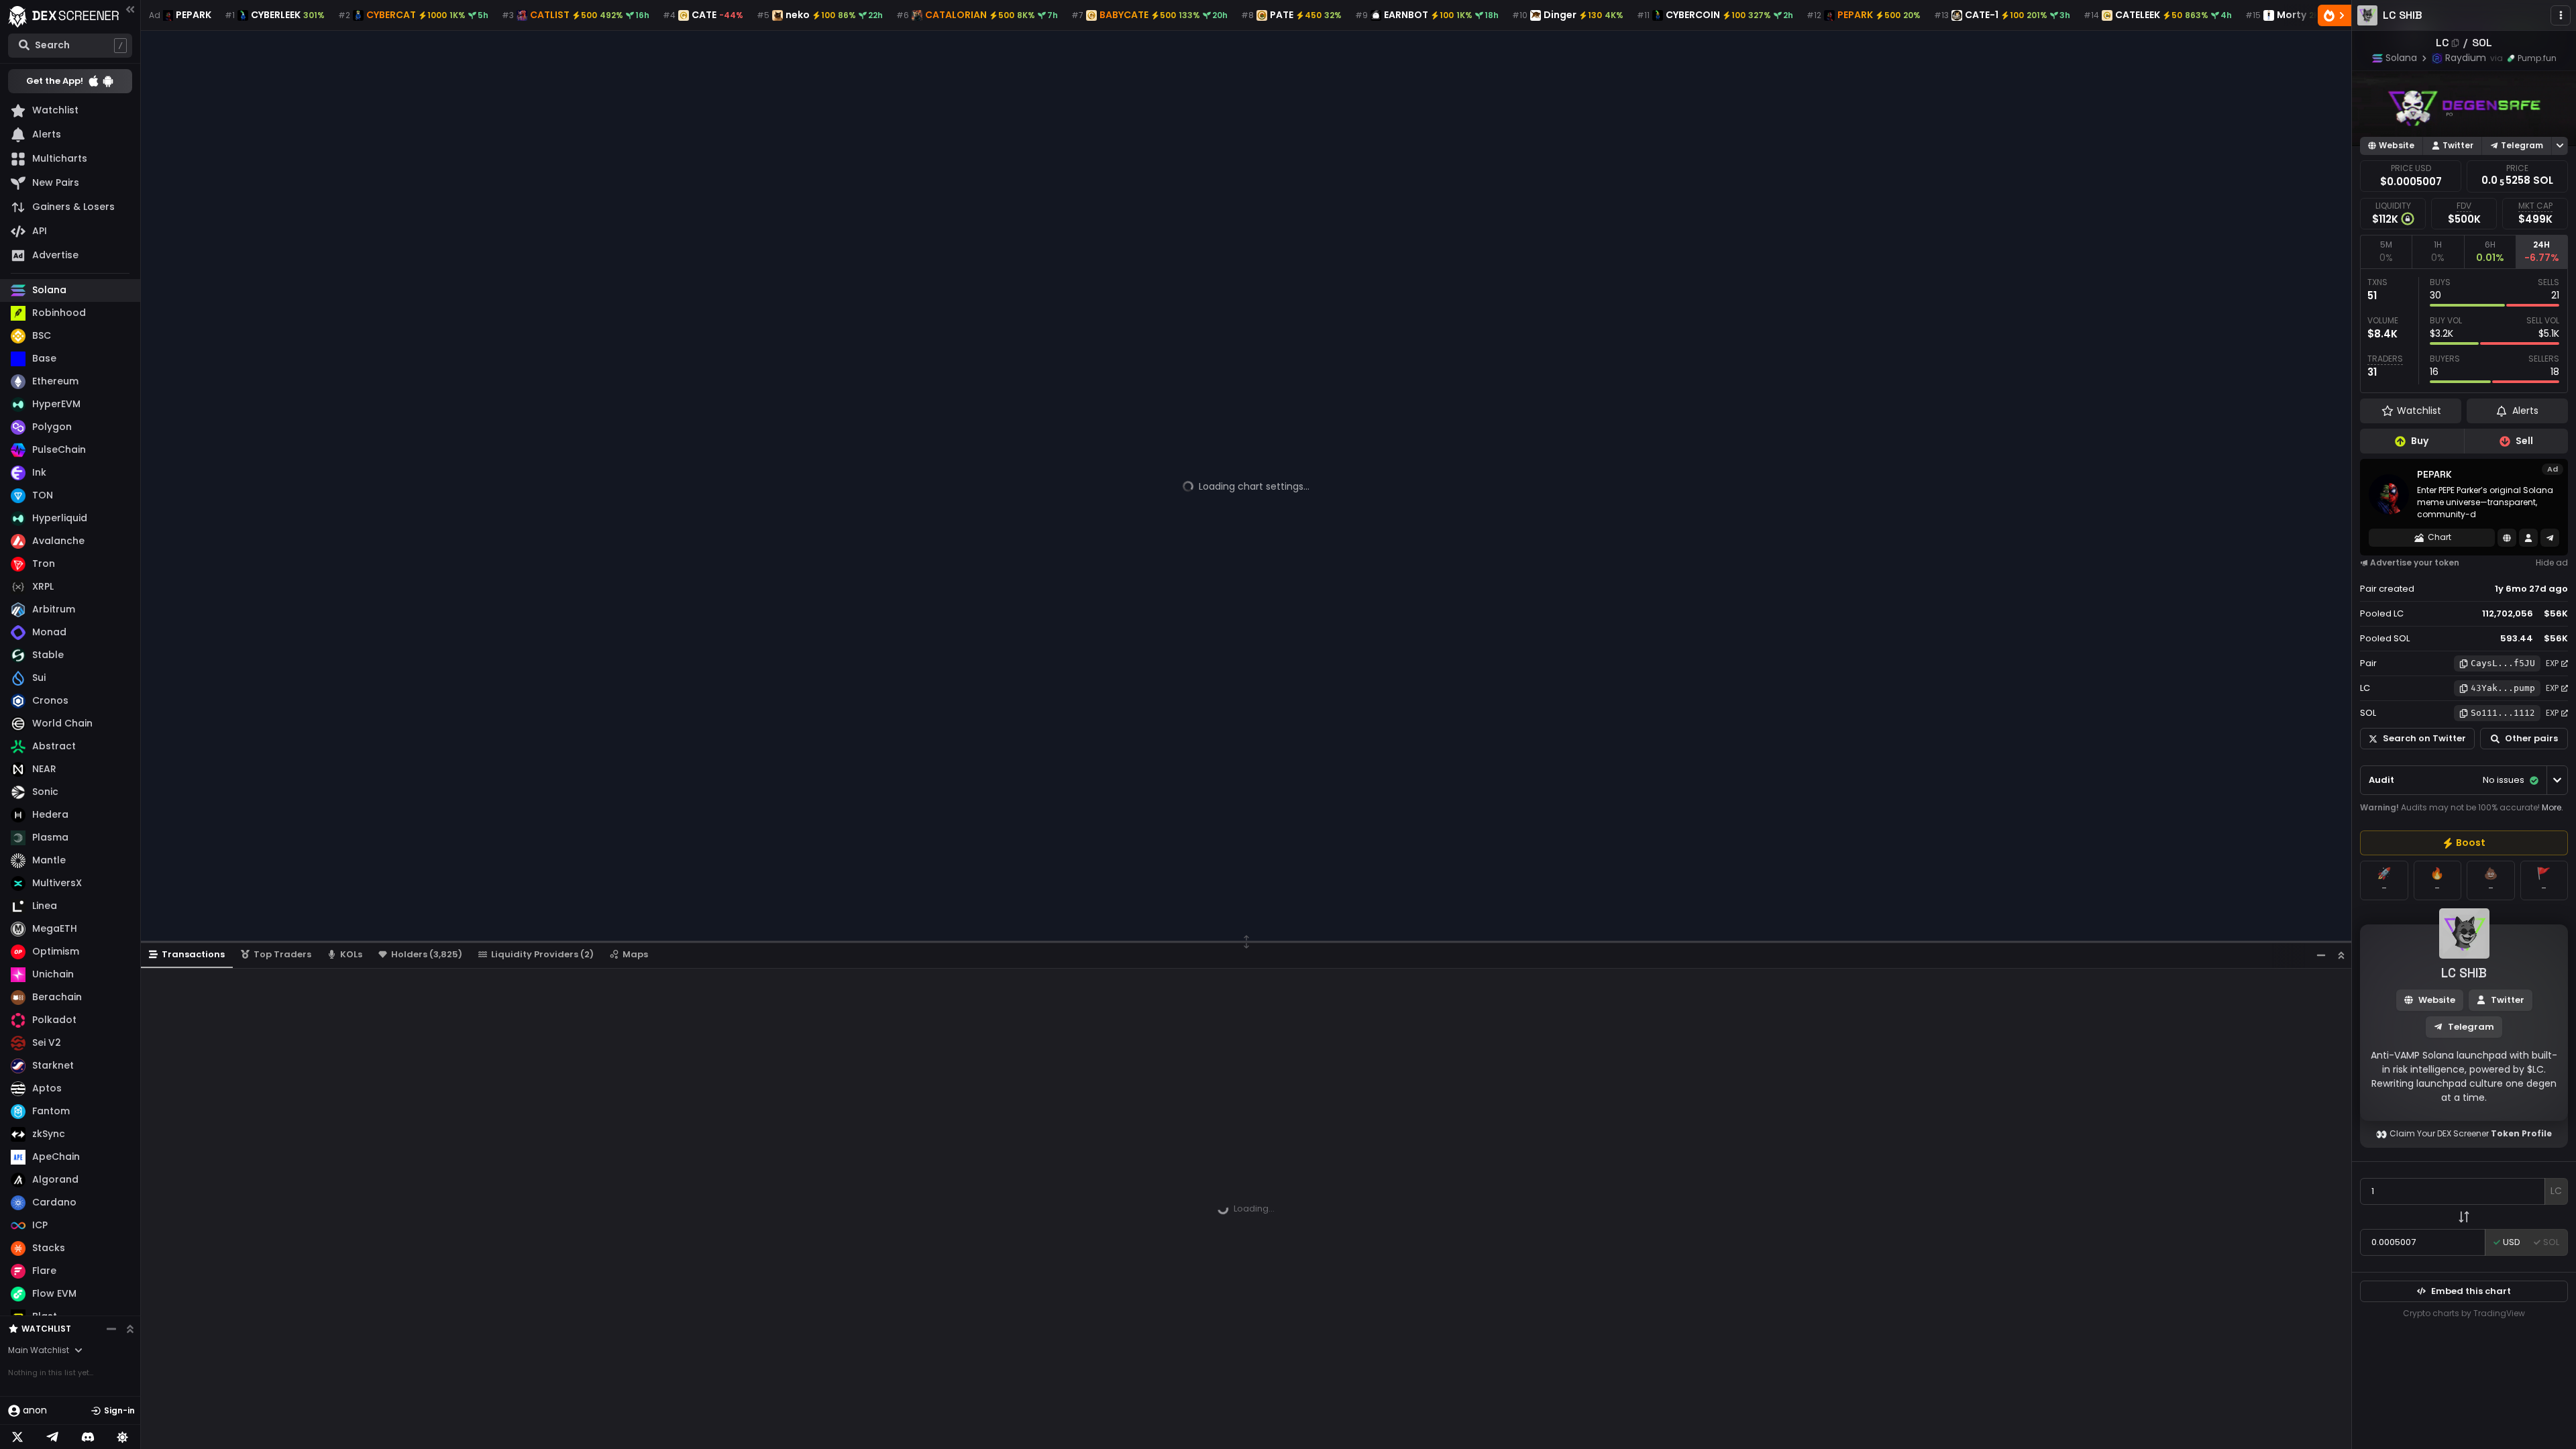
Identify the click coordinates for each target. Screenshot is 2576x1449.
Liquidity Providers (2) (542, 954)
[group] (2464, 843)
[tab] (2386, 252)
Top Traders (282, 954)
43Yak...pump (2503, 688)
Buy (2420, 441)
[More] (2561, 15)
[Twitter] (17, 1437)
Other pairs (2531, 738)
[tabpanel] (2464, 331)
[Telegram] (52, 1437)
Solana (2401, 58)
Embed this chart (2471, 1291)
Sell (2524, 441)
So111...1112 (2503, 713)
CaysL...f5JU (2503, 663)
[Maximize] (2341, 955)
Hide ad (2552, 562)
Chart (2439, 537)
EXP (2552, 663)
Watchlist (46, 1329)
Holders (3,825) (427, 954)
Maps (635, 954)
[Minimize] (2321, 955)
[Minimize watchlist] (111, 1329)
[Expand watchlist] (130, 1329)
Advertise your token (2415, 562)
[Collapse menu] (130, 9)
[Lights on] (123, 1437)
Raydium (2466, 58)
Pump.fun (2537, 58)
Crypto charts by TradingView (2464, 1313)
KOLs (351, 954)
